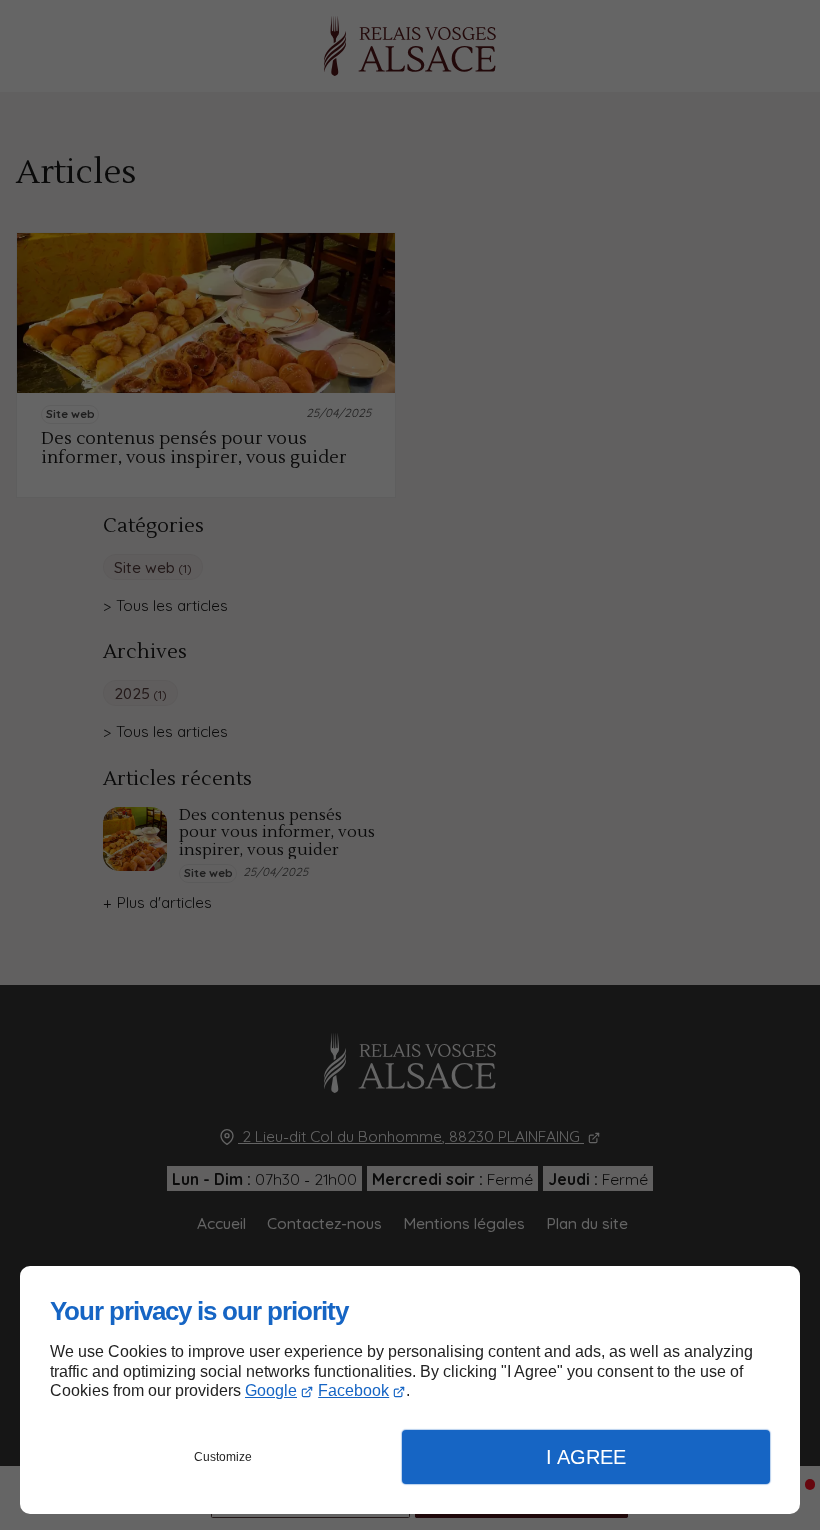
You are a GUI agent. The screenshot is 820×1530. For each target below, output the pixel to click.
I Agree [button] (586, 1457)
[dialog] (410, 1390)
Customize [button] (223, 1457)
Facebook (353, 1390)
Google (271, 1390)
